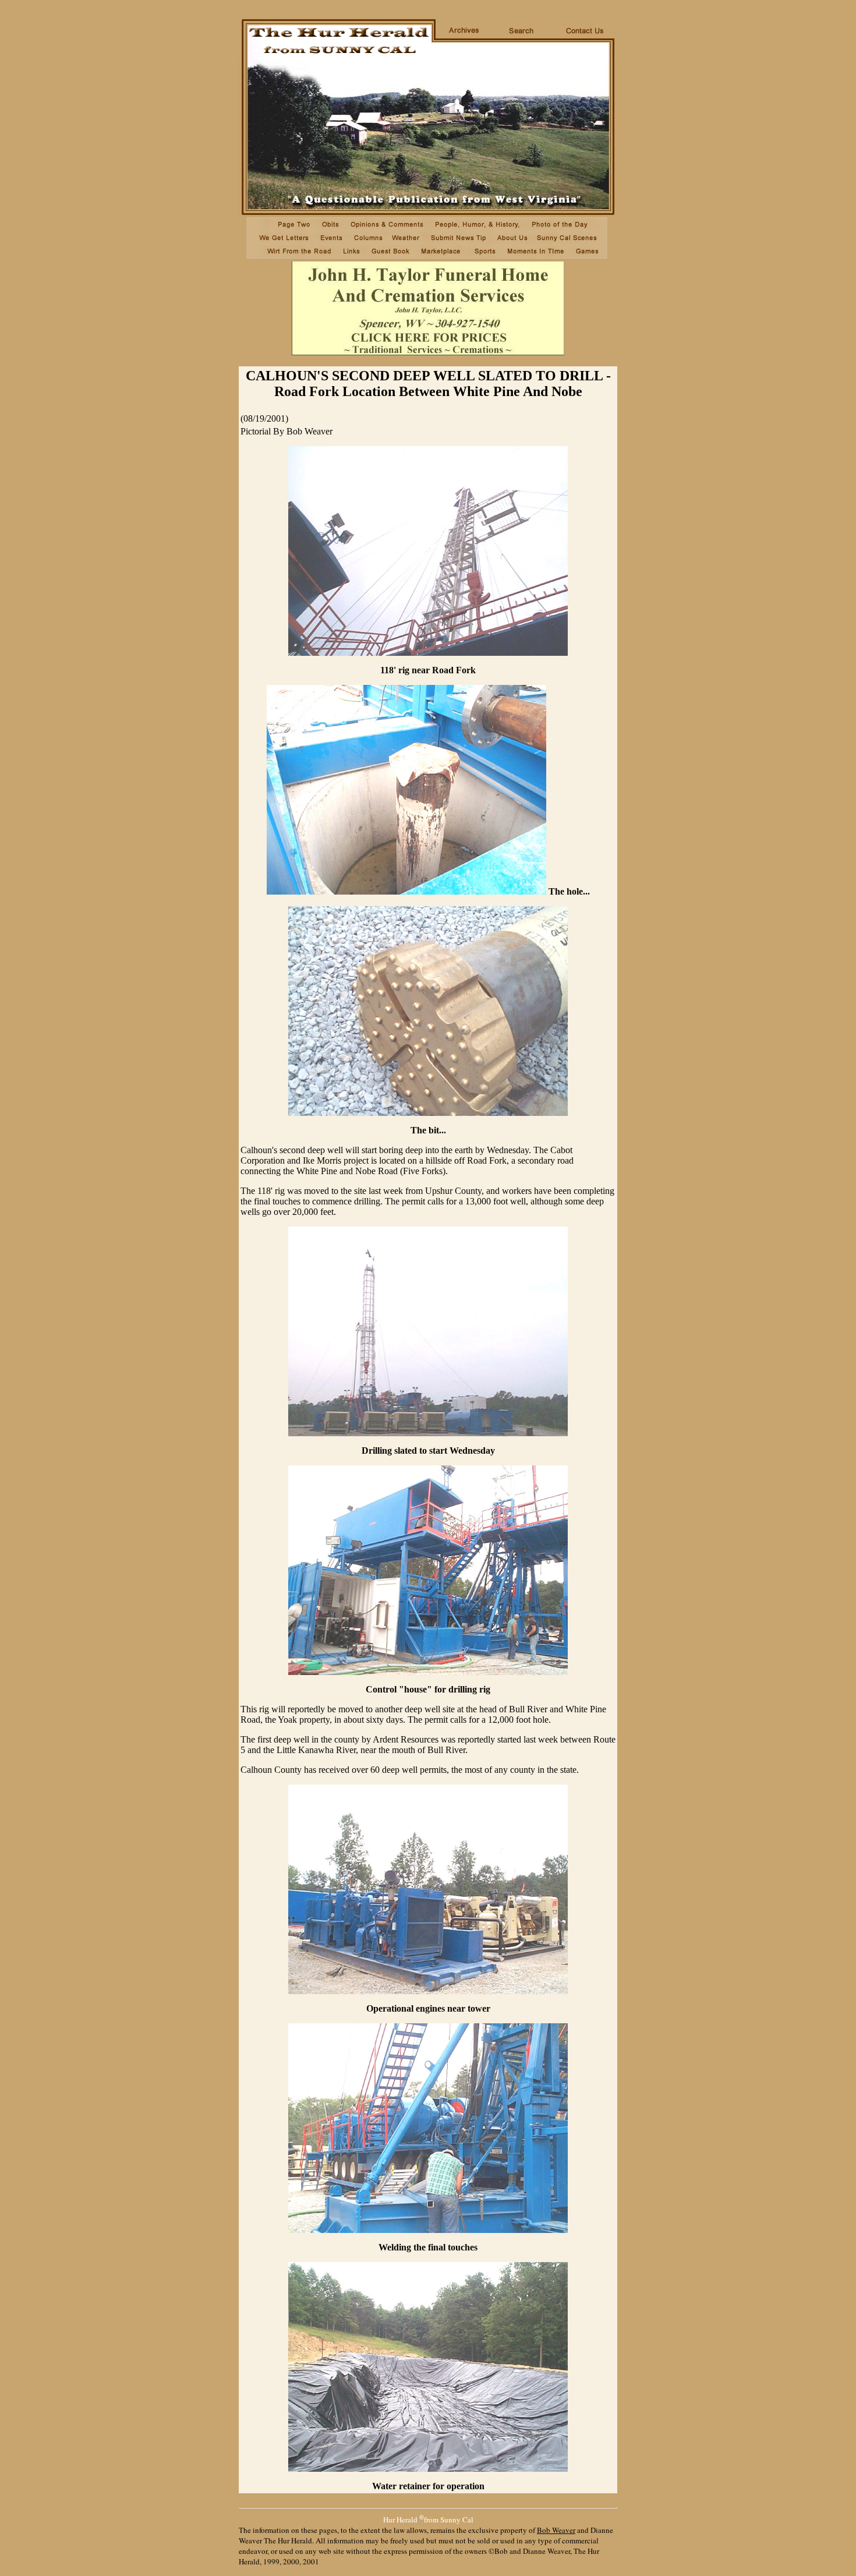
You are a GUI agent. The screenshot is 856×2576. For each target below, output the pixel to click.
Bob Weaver (556, 2530)
